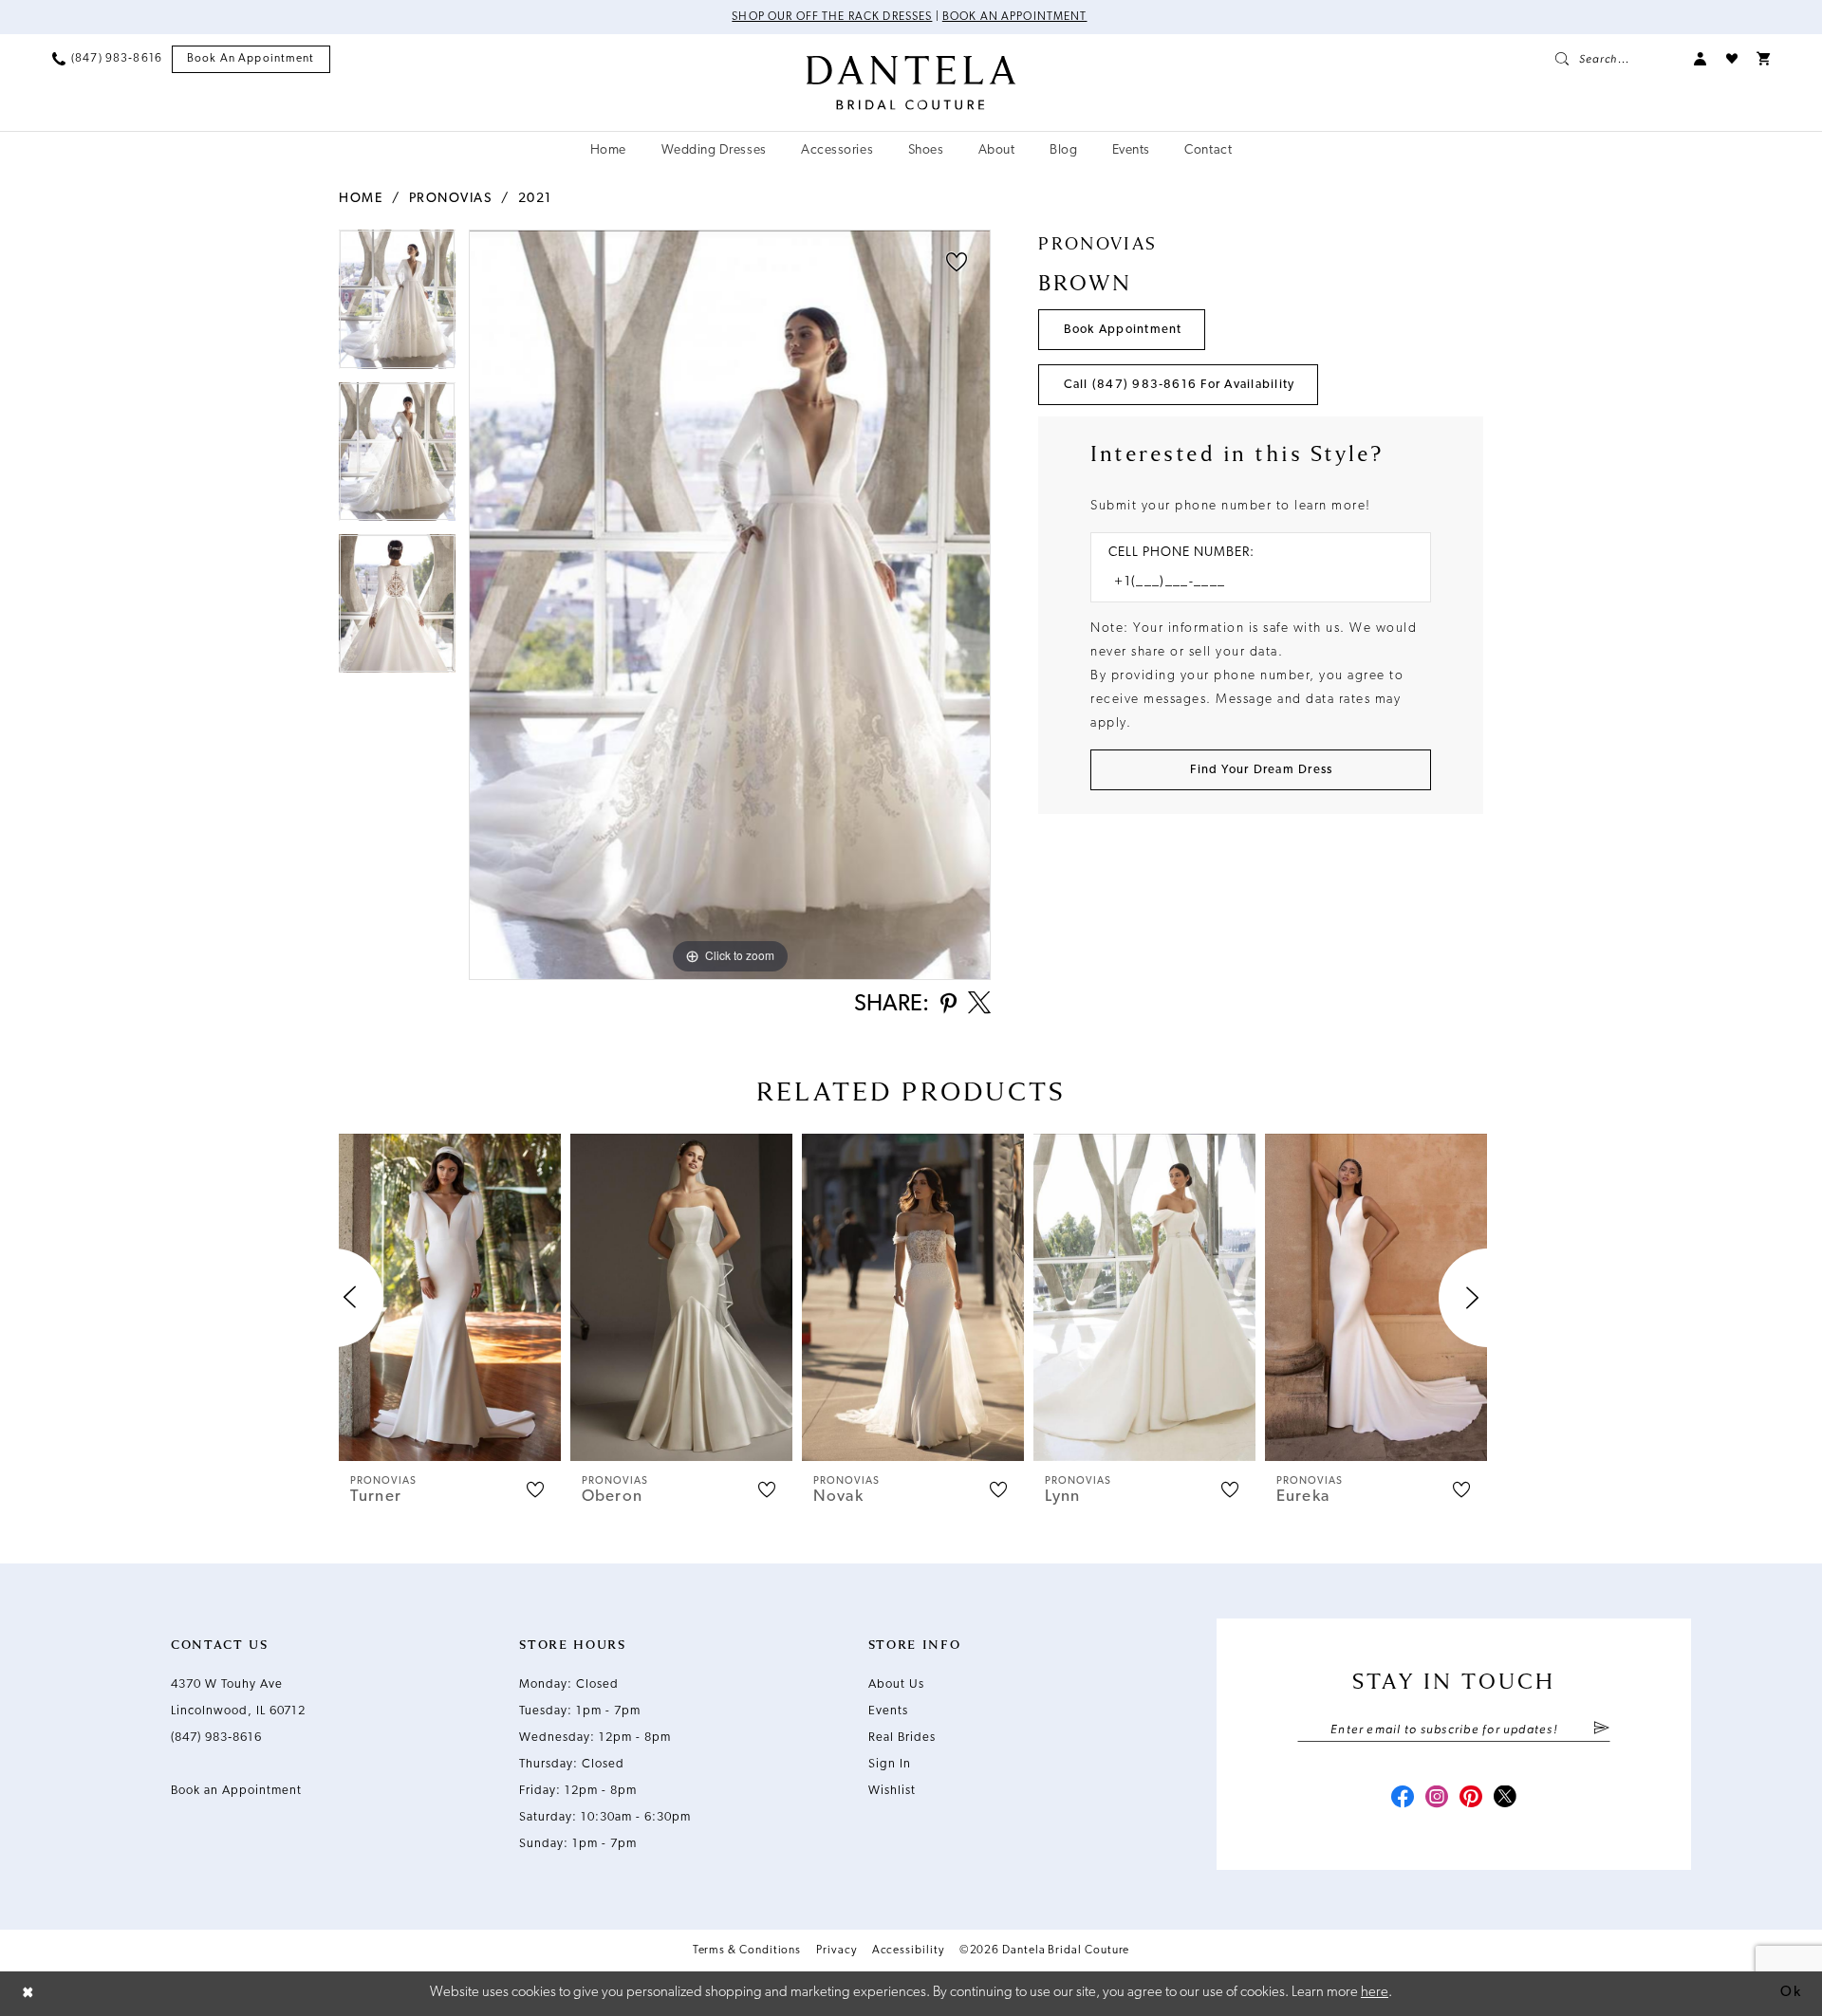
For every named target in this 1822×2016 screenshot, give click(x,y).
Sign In (890, 1764)
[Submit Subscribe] (1601, 1729)
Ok (1791, 1993)
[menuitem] (107, 59)
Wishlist (892, 1791)
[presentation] (450, 1297)
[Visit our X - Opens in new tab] (1505, 1799)
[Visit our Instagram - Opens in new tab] (1437, 1799)
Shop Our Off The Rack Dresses (832, 17)
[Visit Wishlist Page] (1732, 59)
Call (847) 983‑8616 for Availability (1180, 385)
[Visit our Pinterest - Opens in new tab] (1471, 1799)
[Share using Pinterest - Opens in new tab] (948, 1005)
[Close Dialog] (28, 1994)
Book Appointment (1123, 330)
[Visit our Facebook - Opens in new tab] (1403, 1799)
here (1375, 1993)
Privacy (836, 1951)
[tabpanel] (397, 305)
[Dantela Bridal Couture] (911, 83)
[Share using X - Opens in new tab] (979, 1005)
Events (888, 1711)
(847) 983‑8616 (216, 1738)
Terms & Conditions (747, 1951)
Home (361, 199)
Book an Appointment (1015, 17)
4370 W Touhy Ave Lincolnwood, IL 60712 (238, 1698)
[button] (1701, 59)
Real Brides (902, 1738)
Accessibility (908, 1951)
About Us (896, 1684)
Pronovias (451, 199)
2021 (535, 199)
